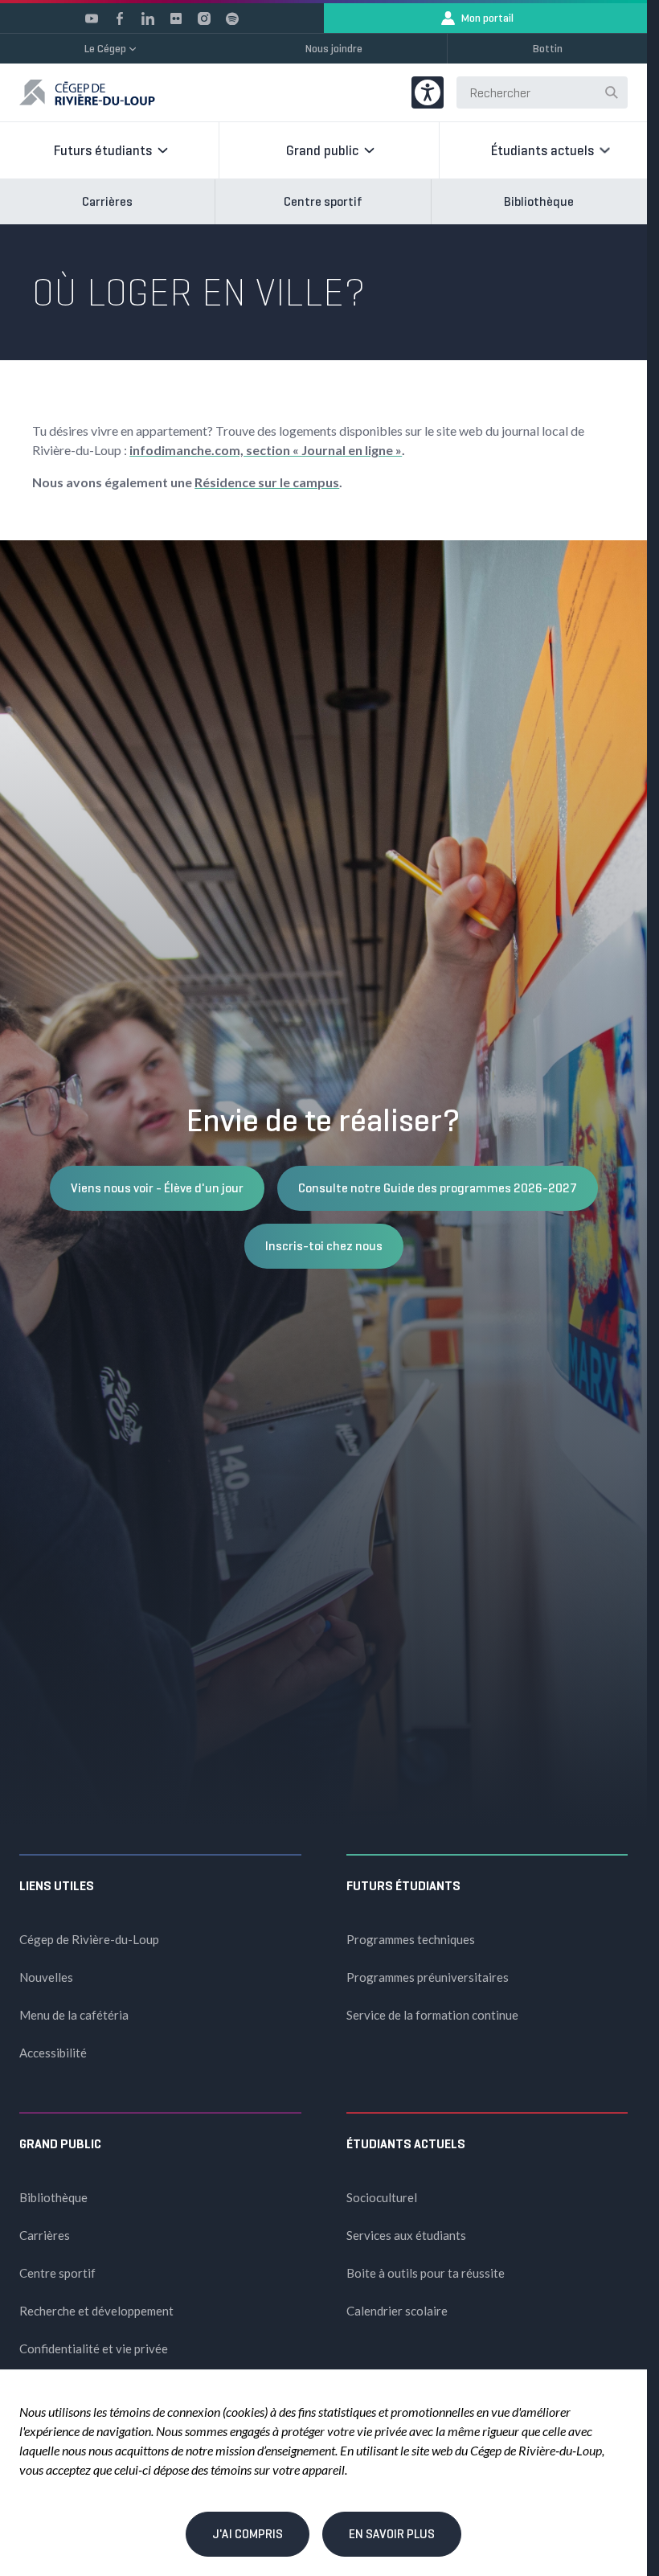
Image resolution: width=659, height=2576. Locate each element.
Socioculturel (382, 2197)
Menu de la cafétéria (74, 2015)
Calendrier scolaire (397, 2311)
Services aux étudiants (406, 2235)
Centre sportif (323, 201)
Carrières (107, 201)
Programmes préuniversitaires (428, 1977)
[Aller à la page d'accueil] (87, 92)
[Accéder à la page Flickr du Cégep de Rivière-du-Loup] (176, 18)
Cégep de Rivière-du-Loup (89, 1939)
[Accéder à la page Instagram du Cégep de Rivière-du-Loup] (204, 18)
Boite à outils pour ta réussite (426, 2273)
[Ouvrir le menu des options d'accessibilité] (428, 92)
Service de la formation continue (432, 2015)
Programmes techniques (411, 1939)
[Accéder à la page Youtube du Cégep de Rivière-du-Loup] (92, 18)
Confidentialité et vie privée (94, 2348)
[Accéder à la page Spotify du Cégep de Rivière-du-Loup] (232, 18)
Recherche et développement (96, 2311)
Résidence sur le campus (267, 482)
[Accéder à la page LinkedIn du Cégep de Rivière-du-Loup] (148, 18)
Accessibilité (53, 2053)
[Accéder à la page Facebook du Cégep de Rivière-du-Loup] (120, 18)
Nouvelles (46, 1977)
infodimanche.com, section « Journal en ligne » (266, 450)
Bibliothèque (539, 201)
